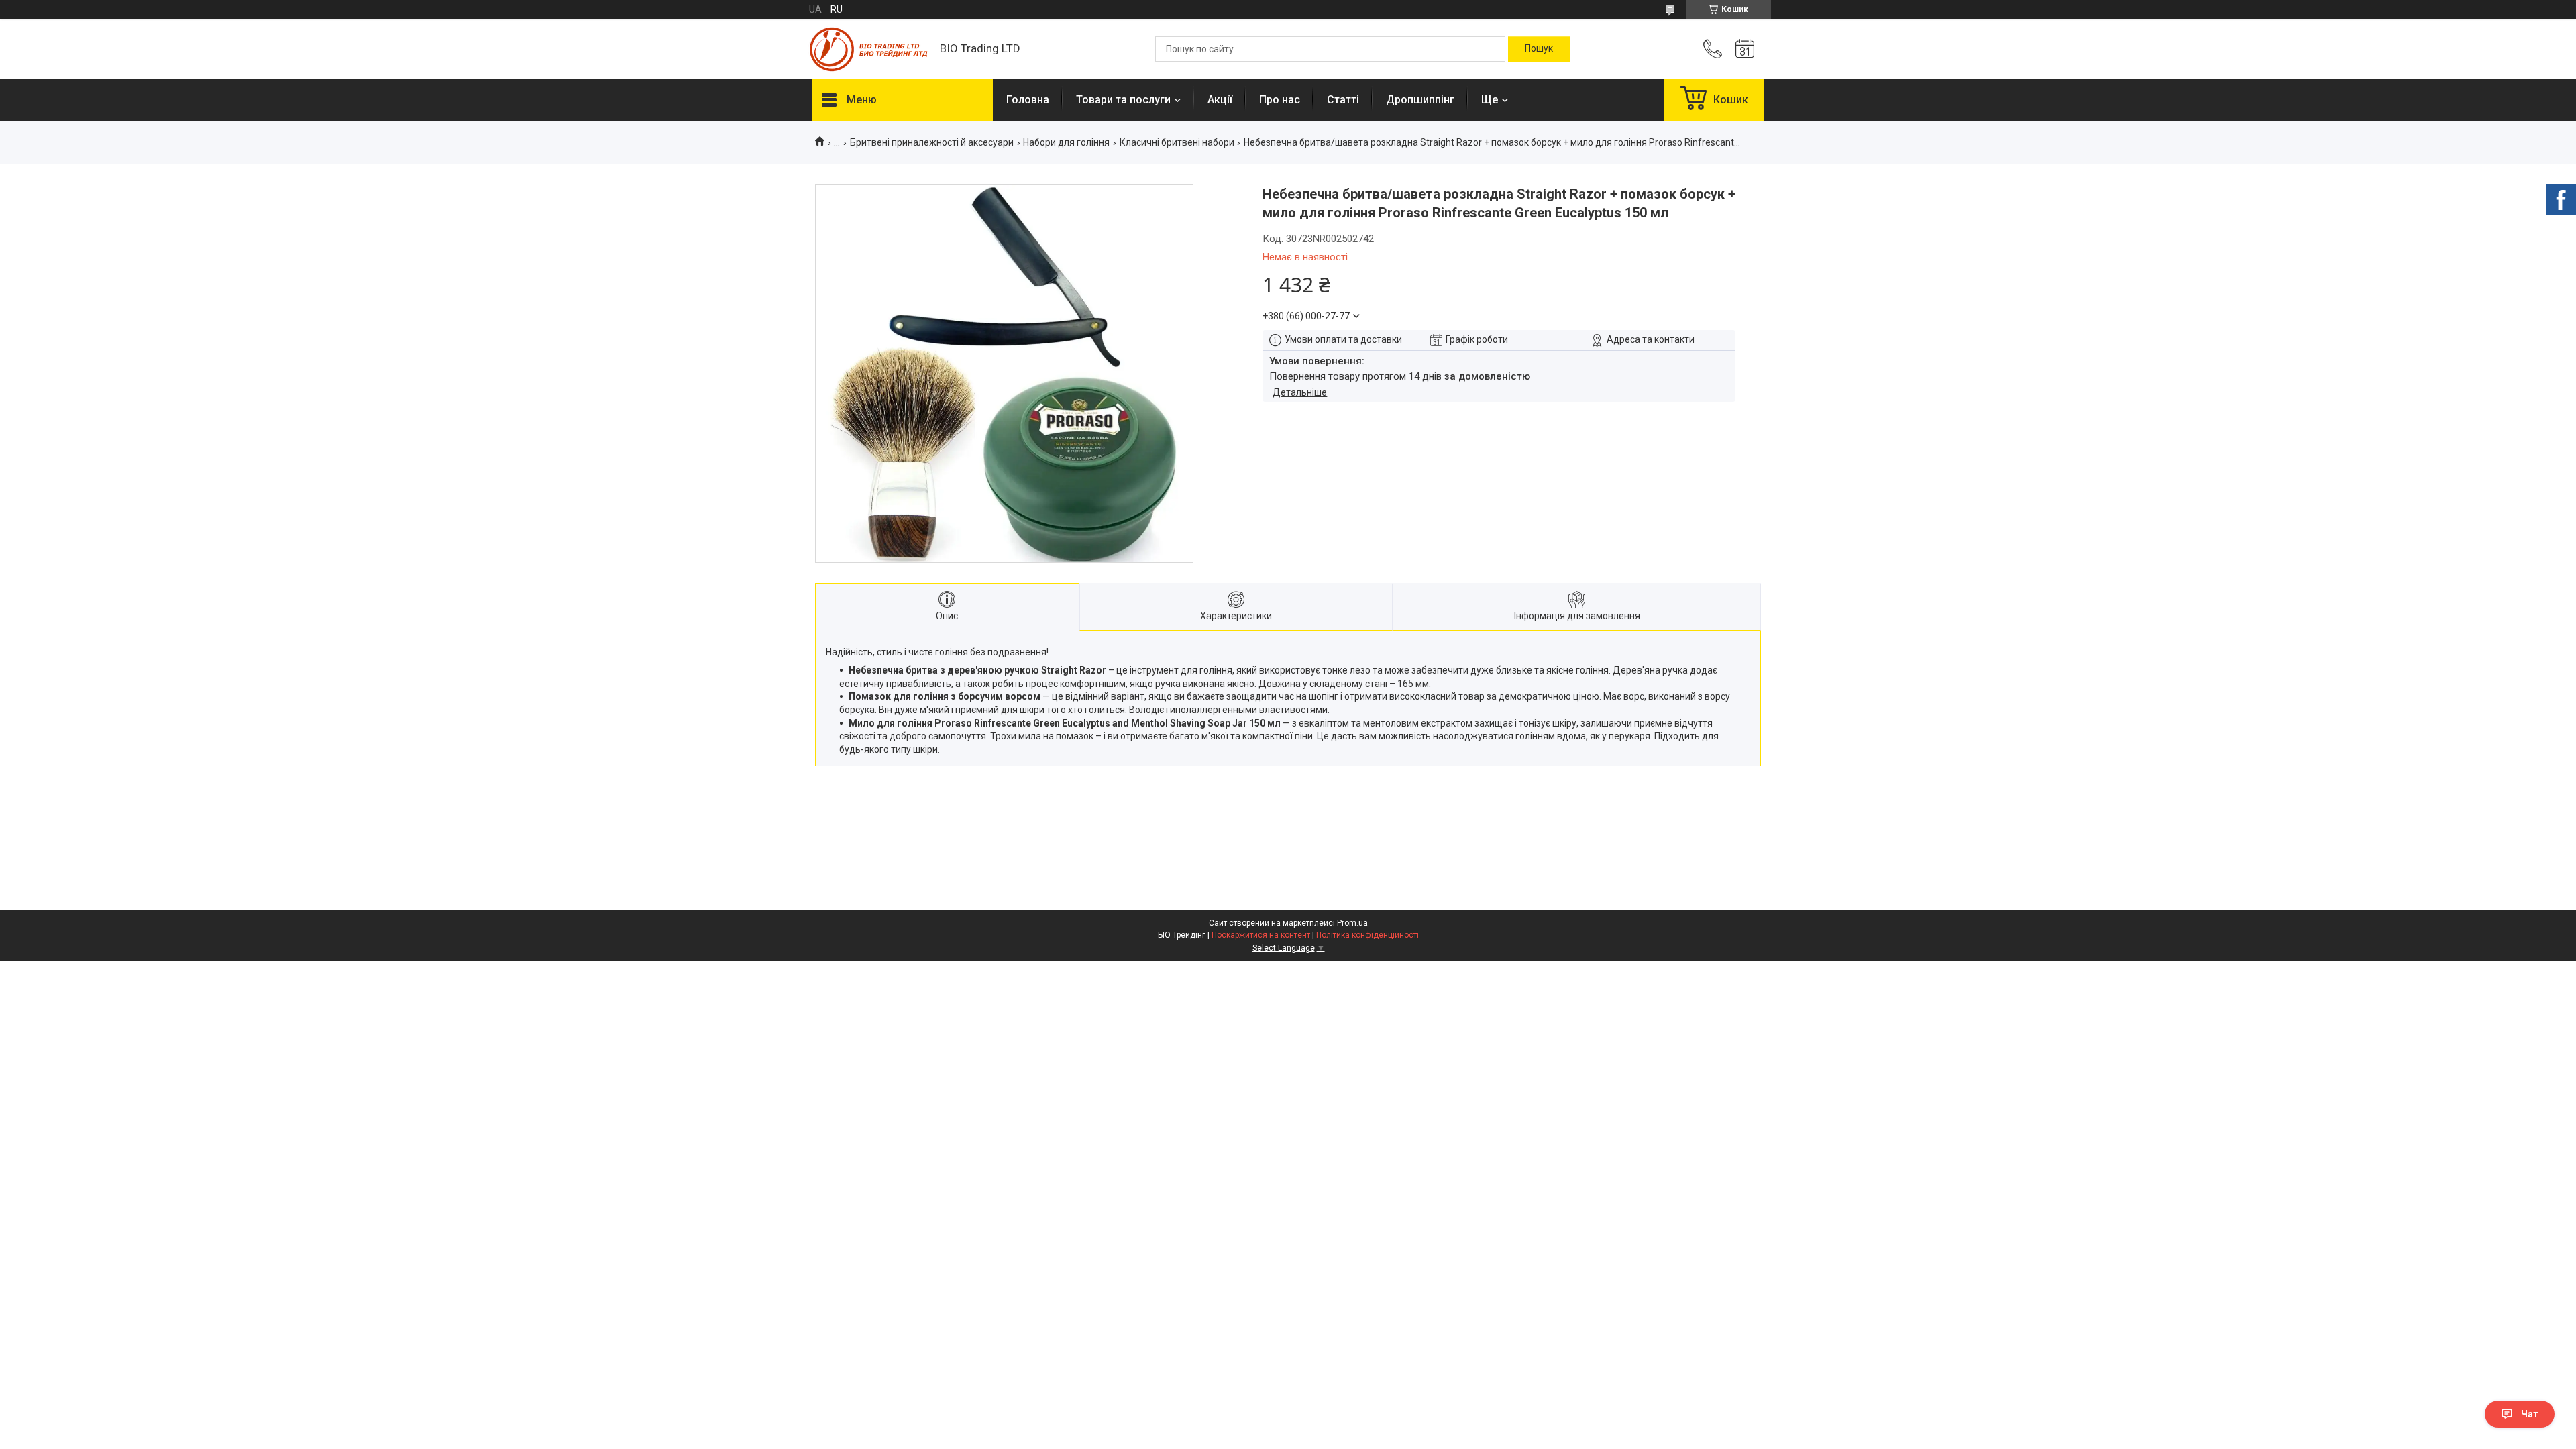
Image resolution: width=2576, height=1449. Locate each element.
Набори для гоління (1066, 142)
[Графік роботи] (1745, 49)
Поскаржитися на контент (1261, 935)
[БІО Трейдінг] (869, 49)
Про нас (1280, 100)
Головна (1028, 100)
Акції (1220, 100)
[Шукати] (1539, 49)
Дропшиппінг (1420, 100)
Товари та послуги (1123, 100)
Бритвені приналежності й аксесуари (932, 142)
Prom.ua (1352, 923)
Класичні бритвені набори (1177, 142)
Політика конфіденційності (1367, 935)
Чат (2530, 1414)
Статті (1343, 100)
